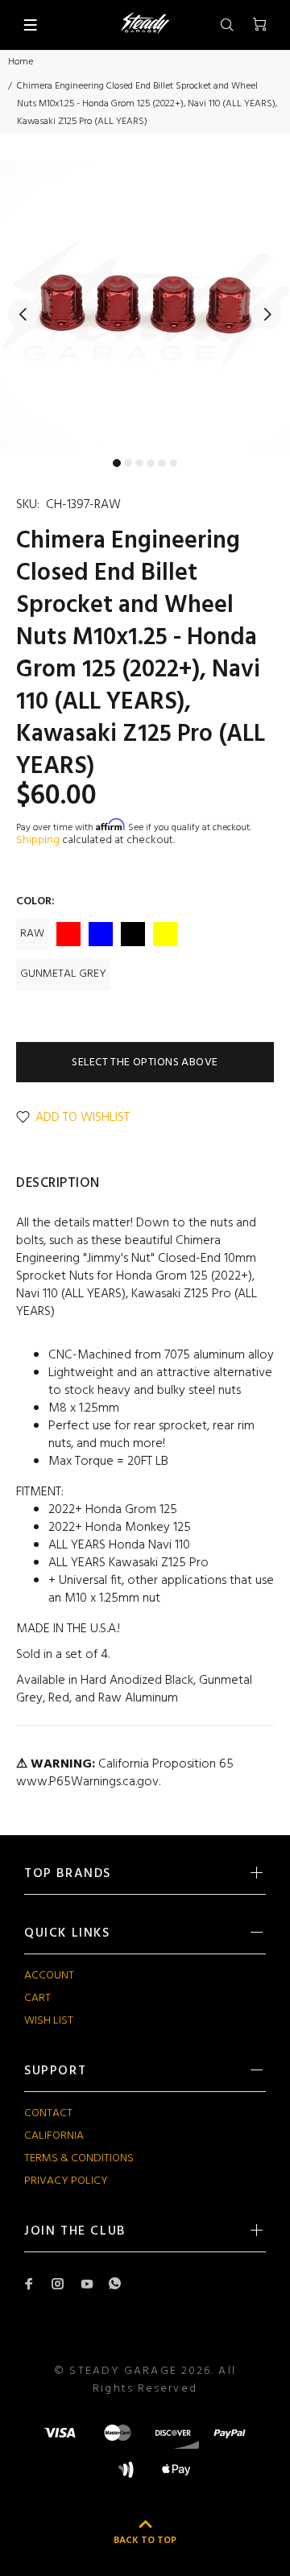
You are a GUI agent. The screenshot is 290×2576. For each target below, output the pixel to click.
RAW (32, 934)
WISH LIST (49, 2021)
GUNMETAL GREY (63, 974)
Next (267, 314)
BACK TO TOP (145, 2541)
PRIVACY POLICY (66, 2181)
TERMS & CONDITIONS (79, 2158)
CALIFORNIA (54, 2136)
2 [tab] (128, 463)
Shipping (38, 840)
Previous (23, 314)
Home (21, 62)
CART (37, 1998)
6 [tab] (173, 463)
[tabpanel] (145, 305)
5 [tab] (162, 463)
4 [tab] (151, 463)
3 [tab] (139, 463)
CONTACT (48, 2113)
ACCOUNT (49, 1976)
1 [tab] (117, 463)
